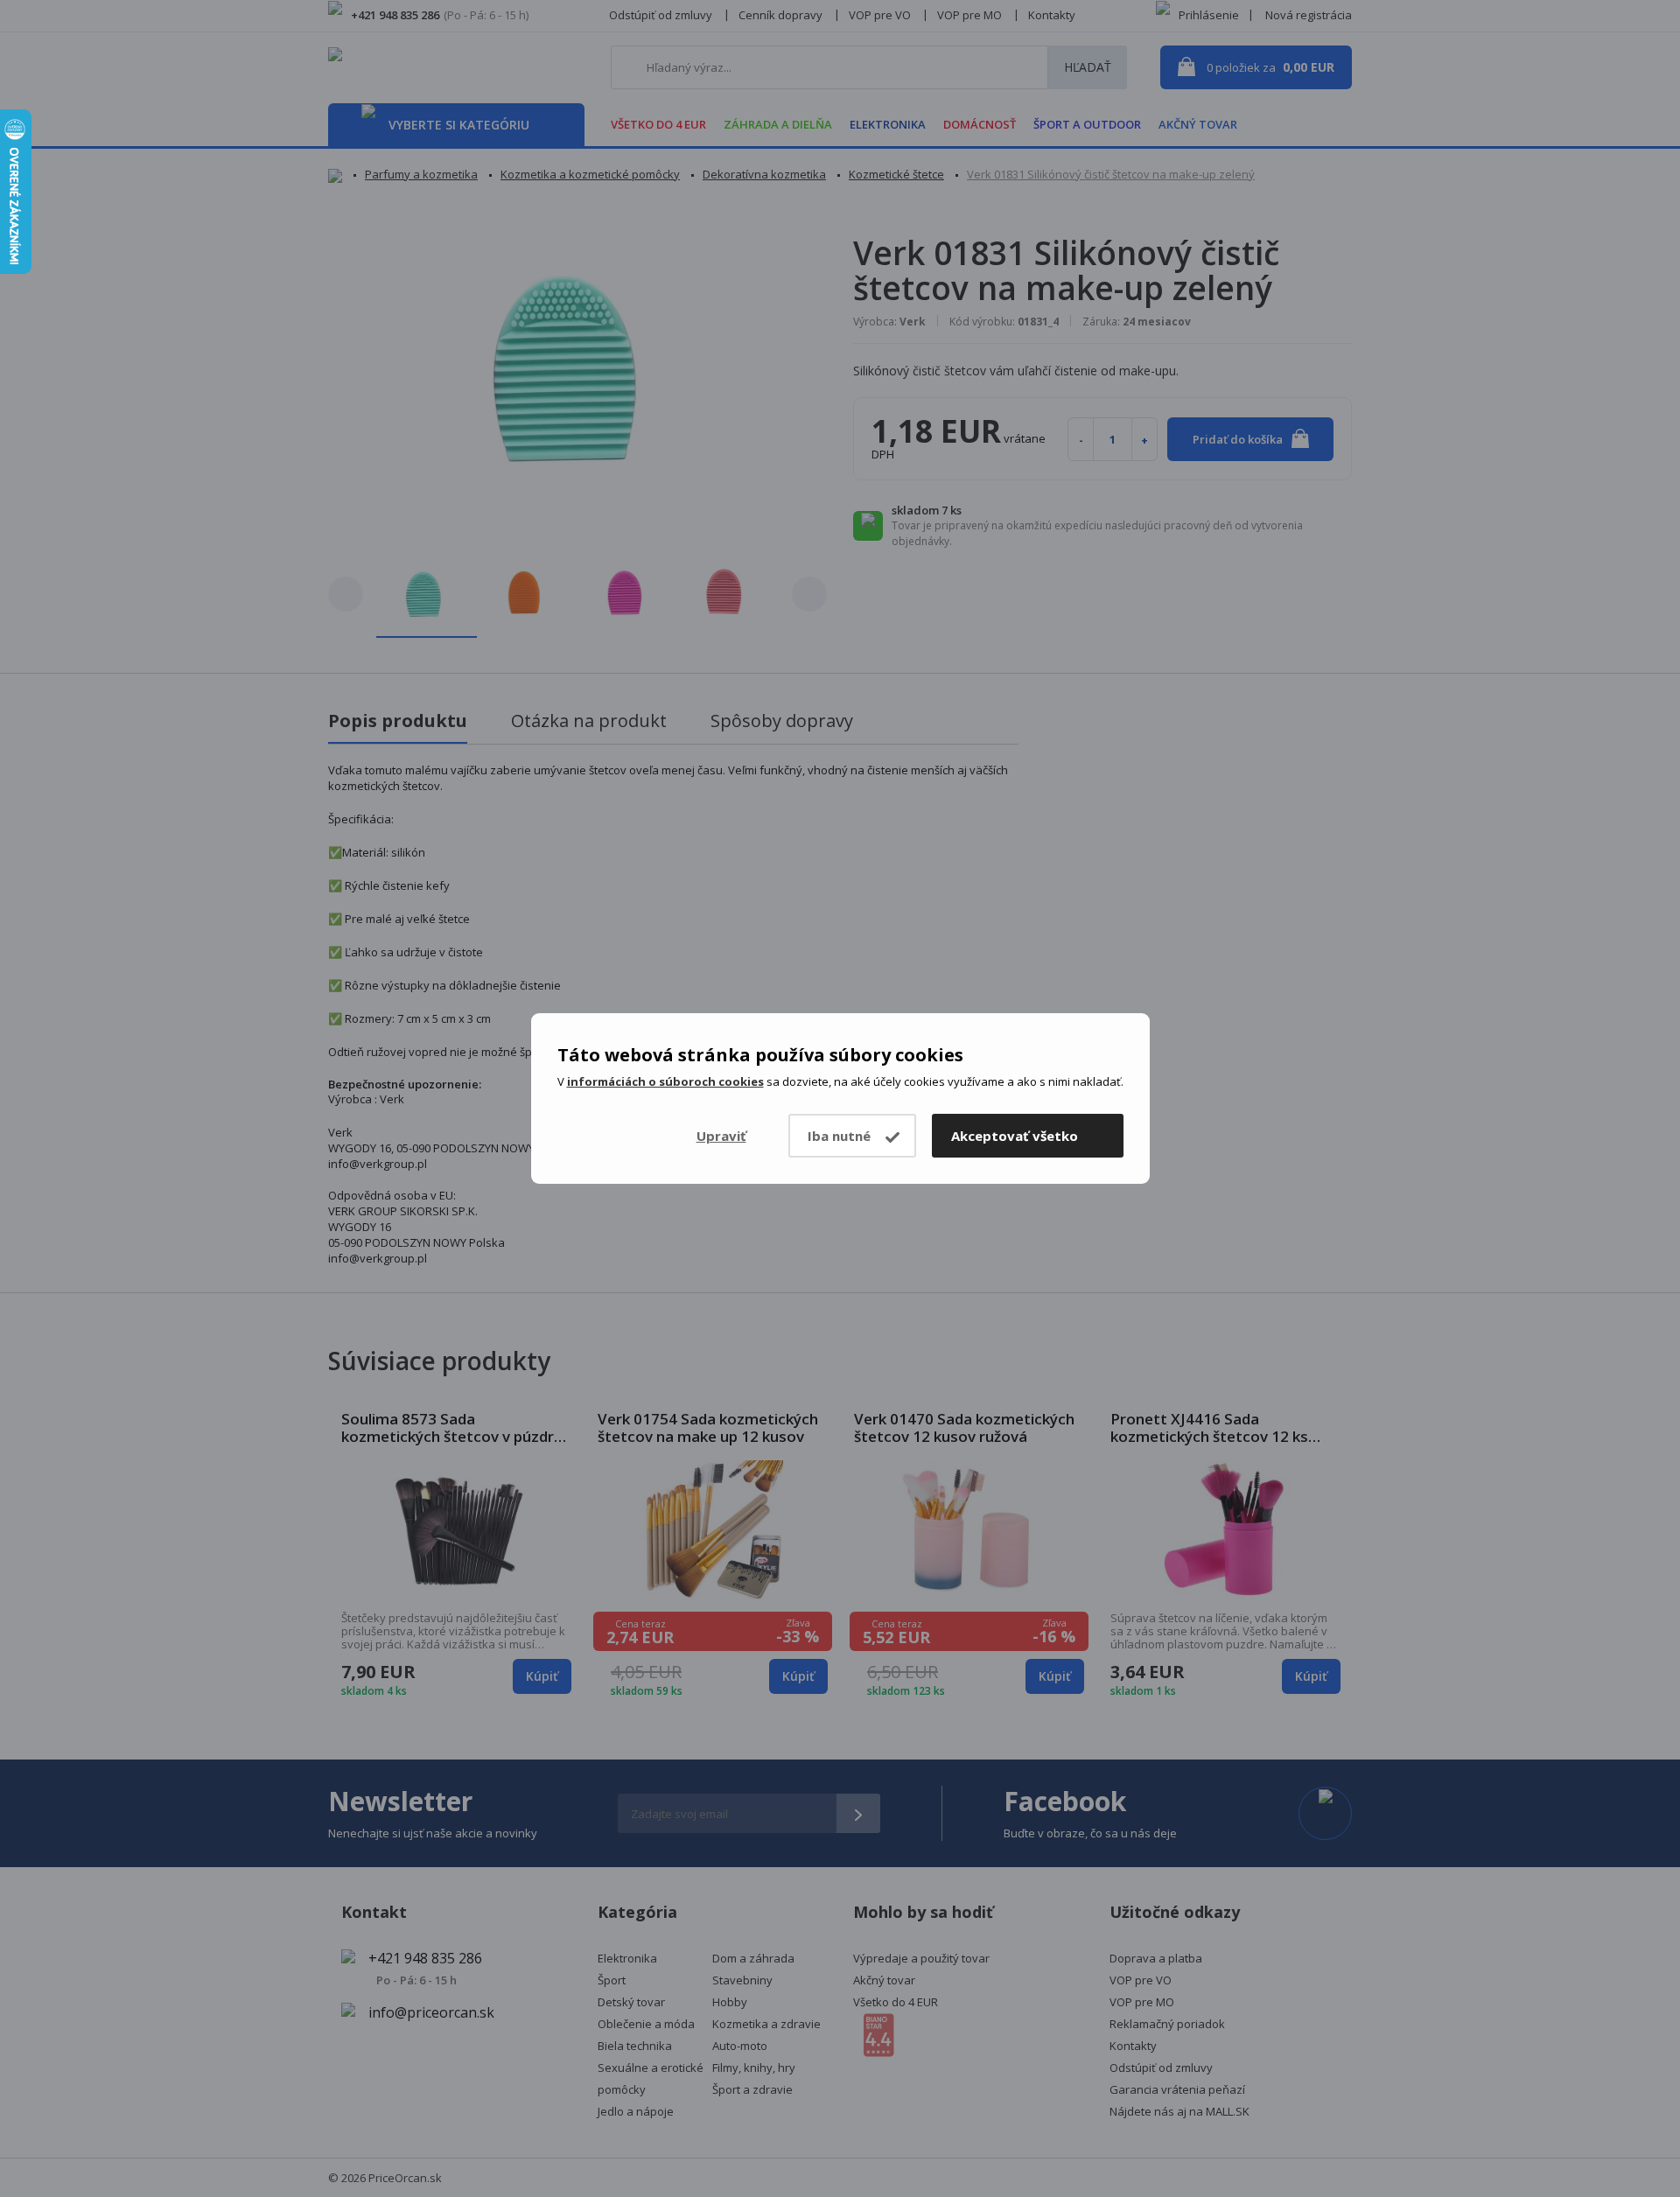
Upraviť (721, 1136)
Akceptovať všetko (1015, 1136)
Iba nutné (839, 1136)
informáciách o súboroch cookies (665, 1081)
